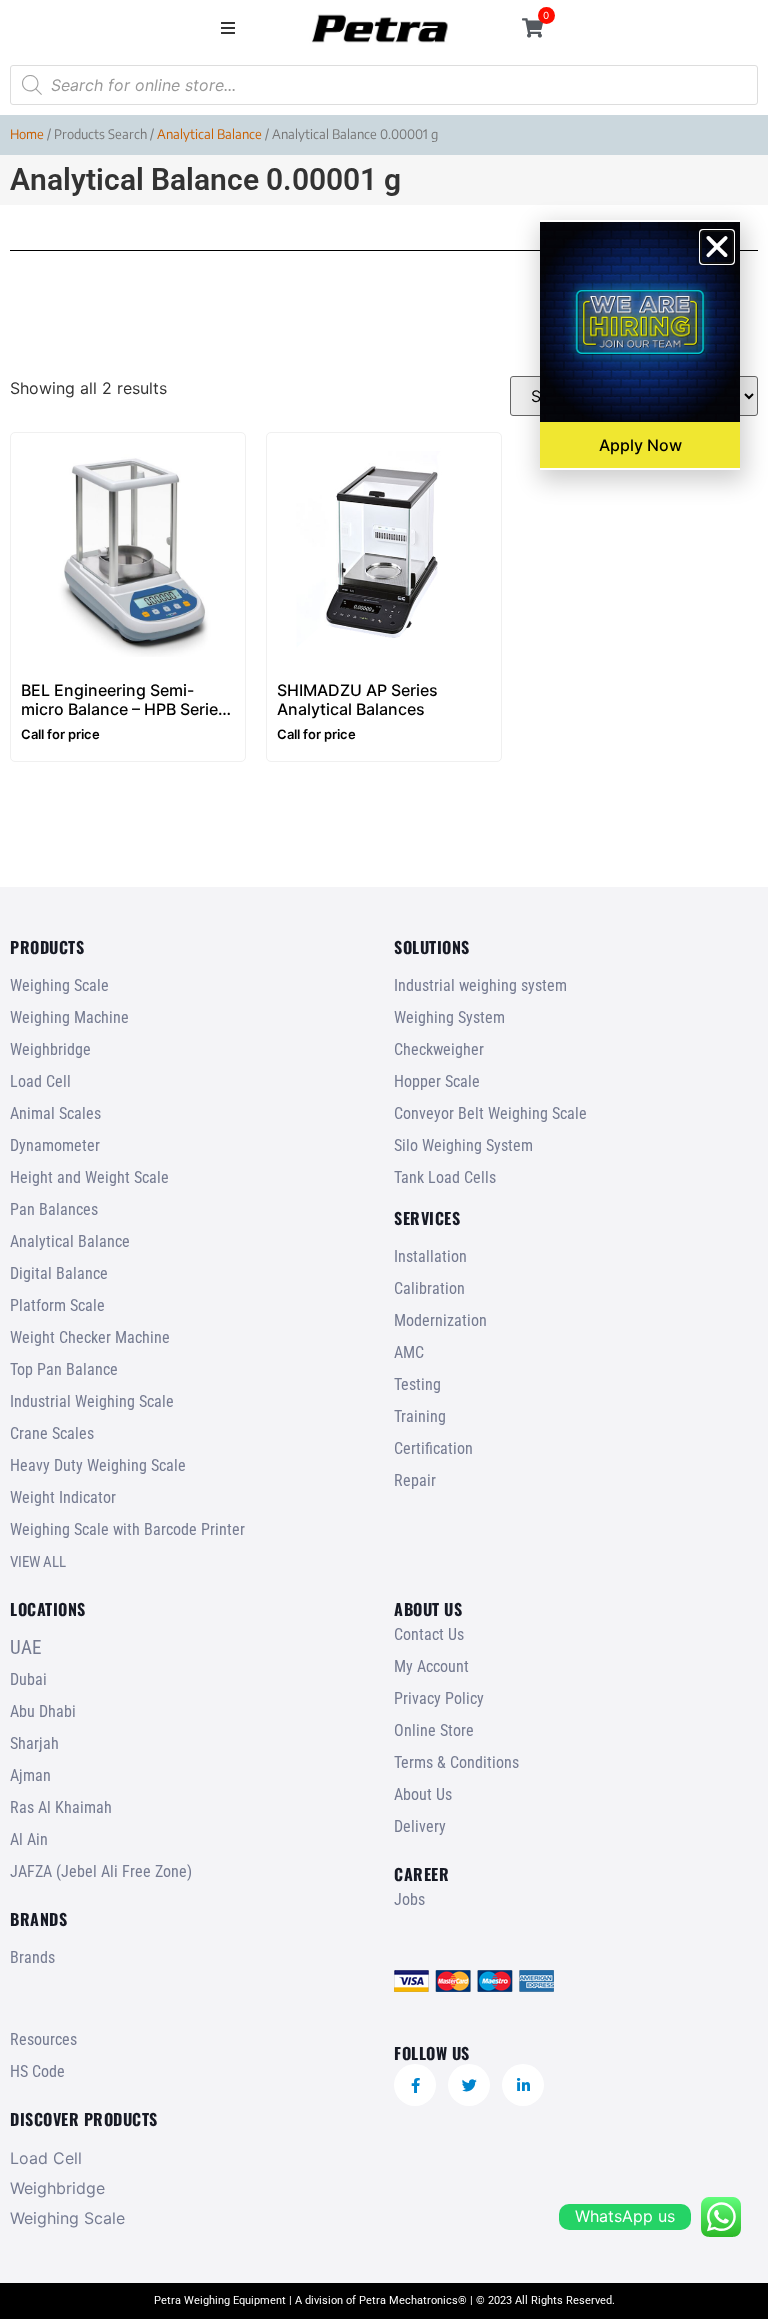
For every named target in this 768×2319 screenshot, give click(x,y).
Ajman (30, 1775)
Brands (32, 1957)
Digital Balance (59, 1273)
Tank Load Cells (445, 1177)
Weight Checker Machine (90, 1337)
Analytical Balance (209, 134)
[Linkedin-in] (523, 2085)
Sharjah (34, 1743)
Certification (433, 1448)
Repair (415, 1480)
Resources (43, 2039)
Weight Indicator (63, 1497)
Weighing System (449, 1017)
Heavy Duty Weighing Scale (98, 1465)
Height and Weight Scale (89, 1177)
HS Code (37, 2071)
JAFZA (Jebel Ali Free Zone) (101, 1871)
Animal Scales (55, 1113)
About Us (423, 1794)
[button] (228, 27)
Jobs (409, 1899)
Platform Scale (57, 1305)
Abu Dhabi (43, 1711)
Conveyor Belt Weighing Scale (490, 1113)
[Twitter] (469, 2085)
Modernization (440, 1320)
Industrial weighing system (480, 985)
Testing (417, 1384)
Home (27, 134)
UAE (25, 1647)
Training (420, 1416)
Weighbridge (50, 1049)
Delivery (420, 1826)
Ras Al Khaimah (61, 1807)
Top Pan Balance (64, 1369)
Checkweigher (439, 1049)
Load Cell (40, 1081)
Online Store (434, 1730)
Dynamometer (55, 1145)
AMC (409, 1352)
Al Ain (29, 1839)
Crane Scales (52, 1433)
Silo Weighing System (463, 1145)
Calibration (429, 1288)
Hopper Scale (437, 1081)
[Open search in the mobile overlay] (384, 85)
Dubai (28, 1679)
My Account (431, 1666)
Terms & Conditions (456, 1762)
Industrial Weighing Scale (92, 1401)
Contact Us (429, 1634)
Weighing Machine (69, 1017)
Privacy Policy (439, 1698)
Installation (430, 1256)
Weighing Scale (59, 985)
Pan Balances (54, 1209)
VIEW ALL (38, 1562)
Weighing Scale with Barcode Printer (127, 1529)
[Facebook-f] (415, 2085)
